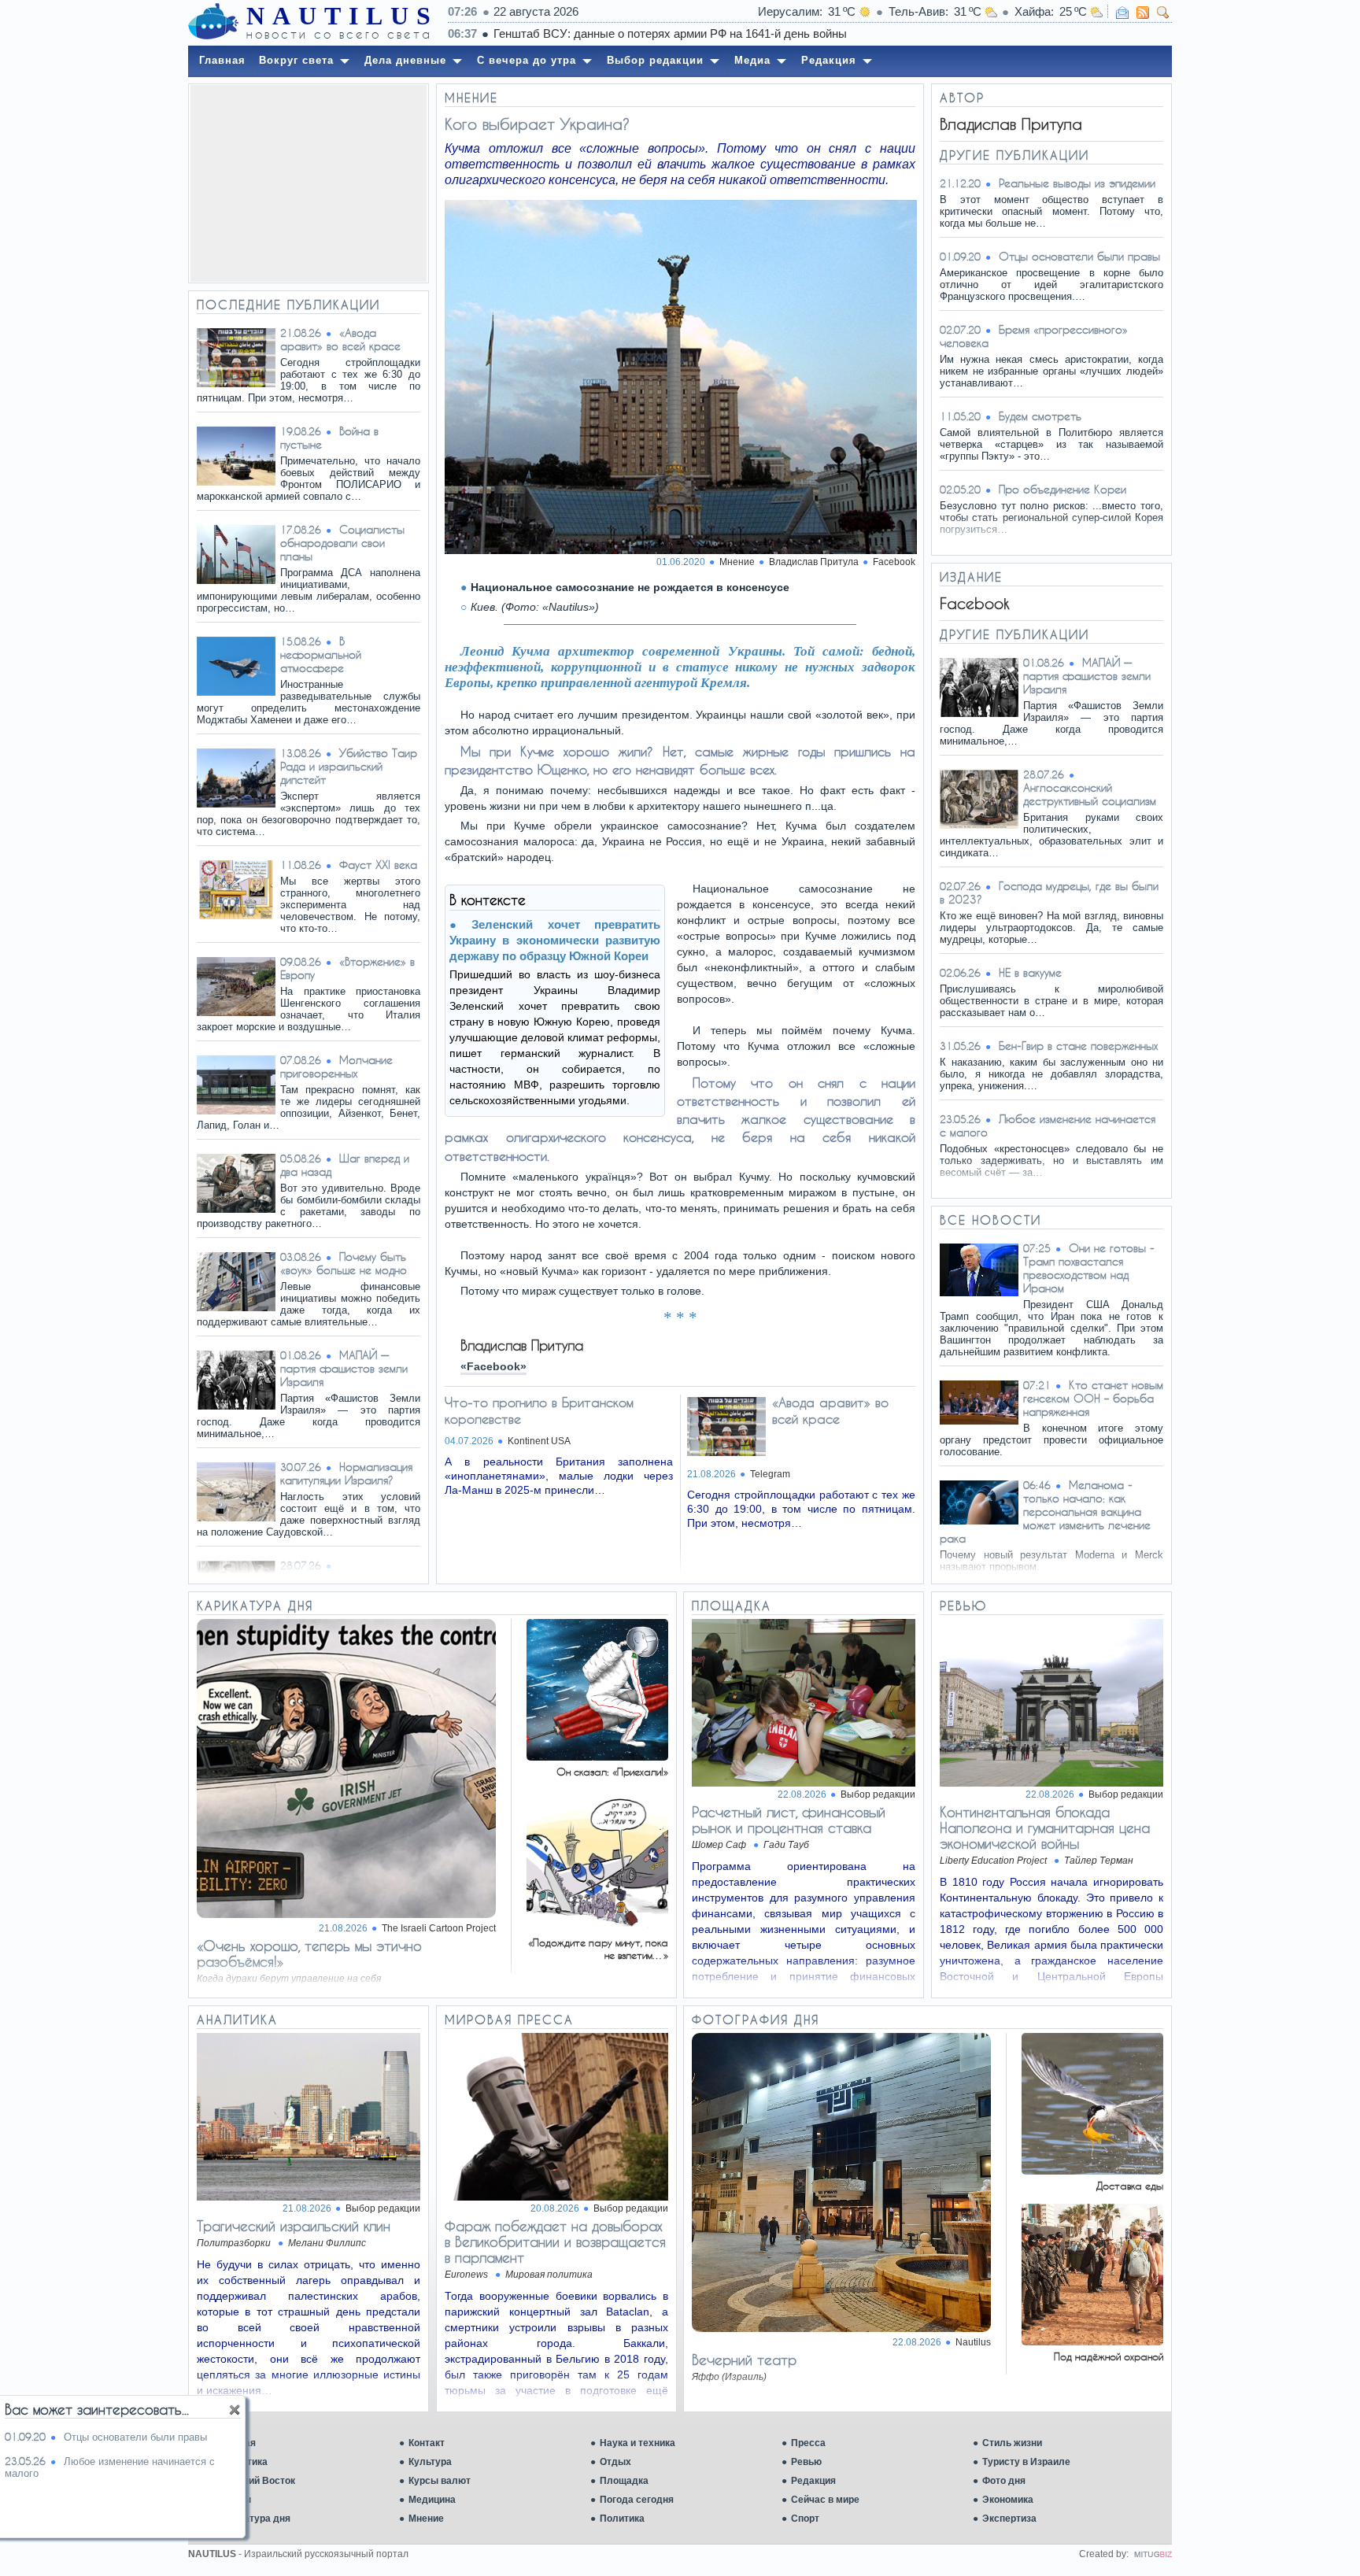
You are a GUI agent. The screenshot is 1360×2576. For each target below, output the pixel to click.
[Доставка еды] (1092, 2170)
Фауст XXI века (378, 865)
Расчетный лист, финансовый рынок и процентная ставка (789, 1820)
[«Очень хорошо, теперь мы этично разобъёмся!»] (346, 1914)
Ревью (806, 2462)
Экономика (1008, 2500)
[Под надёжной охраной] (1092, 2341)
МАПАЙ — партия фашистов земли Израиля (344, 1368)
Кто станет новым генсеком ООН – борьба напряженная (1093, 1398)
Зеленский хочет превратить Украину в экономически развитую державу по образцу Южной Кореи (555, 940)
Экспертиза (1009, 2519)
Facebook (894, 562)
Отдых (615, 2462)
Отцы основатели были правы (1079, 256)
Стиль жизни (1012, 2443)
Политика (622, 2519)
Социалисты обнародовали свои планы (342, 543)
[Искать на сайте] (1163, 13)
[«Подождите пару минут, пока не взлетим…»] (597, 1927)
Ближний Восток (256, 2481)
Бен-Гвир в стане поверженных (1078, 1046)
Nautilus (973, 2342)
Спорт (805, 2519)
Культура (430, 2462)
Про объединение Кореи (1062, 489)
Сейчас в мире (825, 2500)
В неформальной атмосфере (321, 654)
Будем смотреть (1040, 416)
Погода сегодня (637, 2500)
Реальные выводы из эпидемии (1077, 183)
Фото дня (1004, 2481)
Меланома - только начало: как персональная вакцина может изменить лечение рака (1045, 1512)
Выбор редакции (878, 1794)
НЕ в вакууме (1030, 972)
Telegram (770, 1474)
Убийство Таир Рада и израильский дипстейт (349, 766)
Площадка (624, 2481)
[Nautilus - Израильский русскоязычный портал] (213, 22)
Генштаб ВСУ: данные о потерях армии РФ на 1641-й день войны (670, 33)
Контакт (427, 2443)
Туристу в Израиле (1026, 2462)
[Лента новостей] (1143, 13)
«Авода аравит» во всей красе (340, 339)
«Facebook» (493, 1366)
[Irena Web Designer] (1153, 2554)
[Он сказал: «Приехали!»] (597, 1756)
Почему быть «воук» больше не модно (344, 1263)
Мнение (426, 2519)
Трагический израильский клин (294, 2226)
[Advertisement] (309, 183)
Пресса (808, 2443)
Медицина (432, 2500)
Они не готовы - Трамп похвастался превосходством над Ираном (1089, 1268)
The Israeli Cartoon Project (439, 1928)
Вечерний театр (744, 2360)
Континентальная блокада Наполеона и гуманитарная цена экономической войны (1045, 1828)
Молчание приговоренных (336, 1066)
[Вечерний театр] (841, 2328)
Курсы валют (440, 2481)
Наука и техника (637, 2443)
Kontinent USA (539, 1441)
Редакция (813, 2481)
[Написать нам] (1122, 13)
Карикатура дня (254, 2519)
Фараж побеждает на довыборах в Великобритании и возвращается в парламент (555, 2242)
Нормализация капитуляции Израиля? (346, 1473)
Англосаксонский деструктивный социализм (1090, 794)
